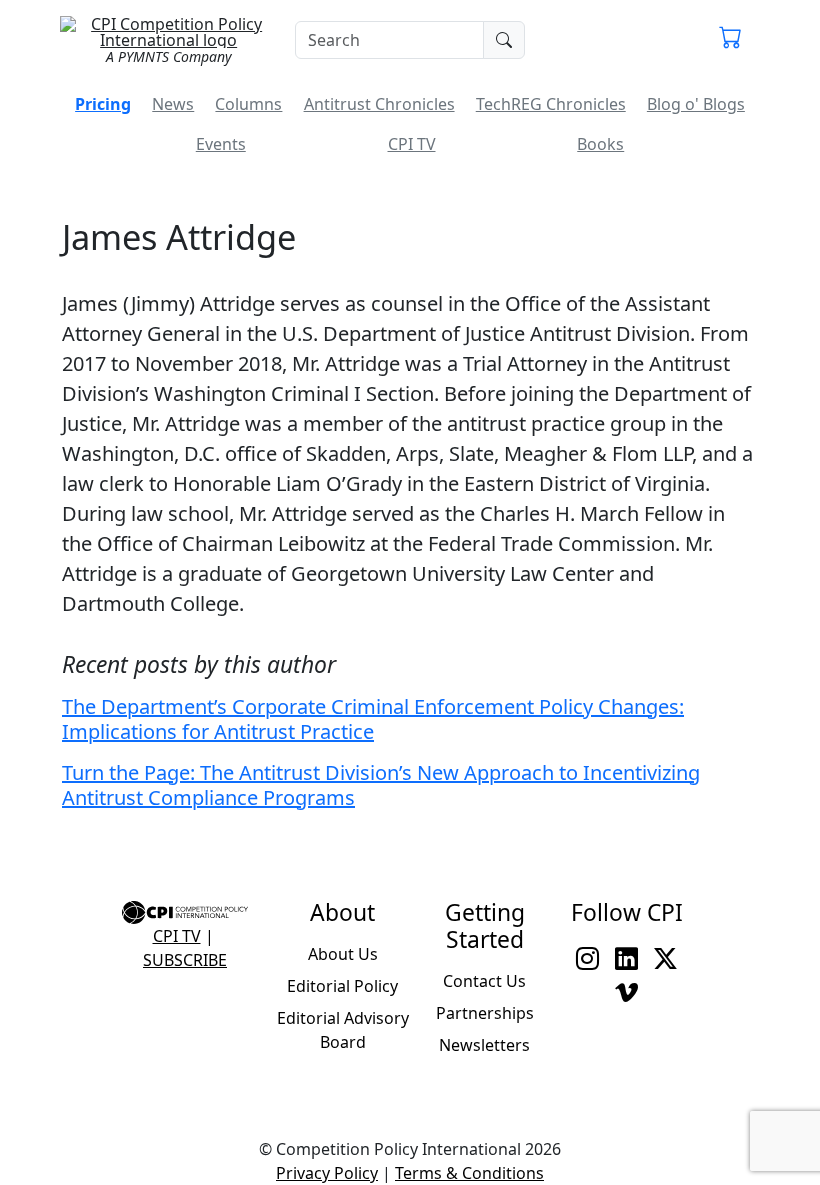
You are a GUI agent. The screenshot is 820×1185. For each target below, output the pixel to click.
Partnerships (485, 1013)
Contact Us (484, 981)
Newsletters (484, 1045)
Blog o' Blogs (696, 104)
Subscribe (185, 960)
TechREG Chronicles (551, 104)
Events (221, 144)
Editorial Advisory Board (343, 1030)
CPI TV (412, 144)
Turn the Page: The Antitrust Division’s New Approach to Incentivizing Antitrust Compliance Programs (381, 785)
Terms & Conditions (469, 1173)
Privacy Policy (327, 1173)
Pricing (103, 104)
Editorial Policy (342, 986)
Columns (248, 104)
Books (600, 144)
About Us (343, 954)
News (173, 104)
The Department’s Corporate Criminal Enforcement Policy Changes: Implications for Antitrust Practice (373, 719)
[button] (730, 40)
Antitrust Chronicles (379, 104)
